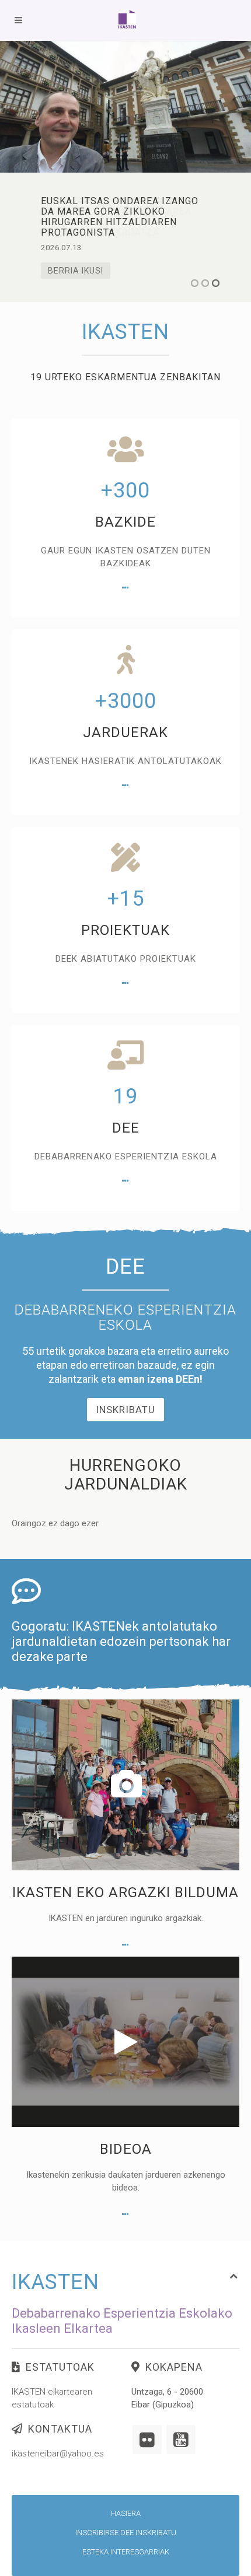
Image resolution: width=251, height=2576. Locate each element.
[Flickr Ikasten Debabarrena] (147, 2440)
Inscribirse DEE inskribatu (126, 2533)
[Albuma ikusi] (125, 1945)
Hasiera (126, 2513)
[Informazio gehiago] (125, 588)
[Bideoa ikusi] (125, 2214)
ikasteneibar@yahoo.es (58, 2454)
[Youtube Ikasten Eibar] (181, 2440)
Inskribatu (125, 1410)
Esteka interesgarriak (126, 2552)
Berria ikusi (76, 271)
